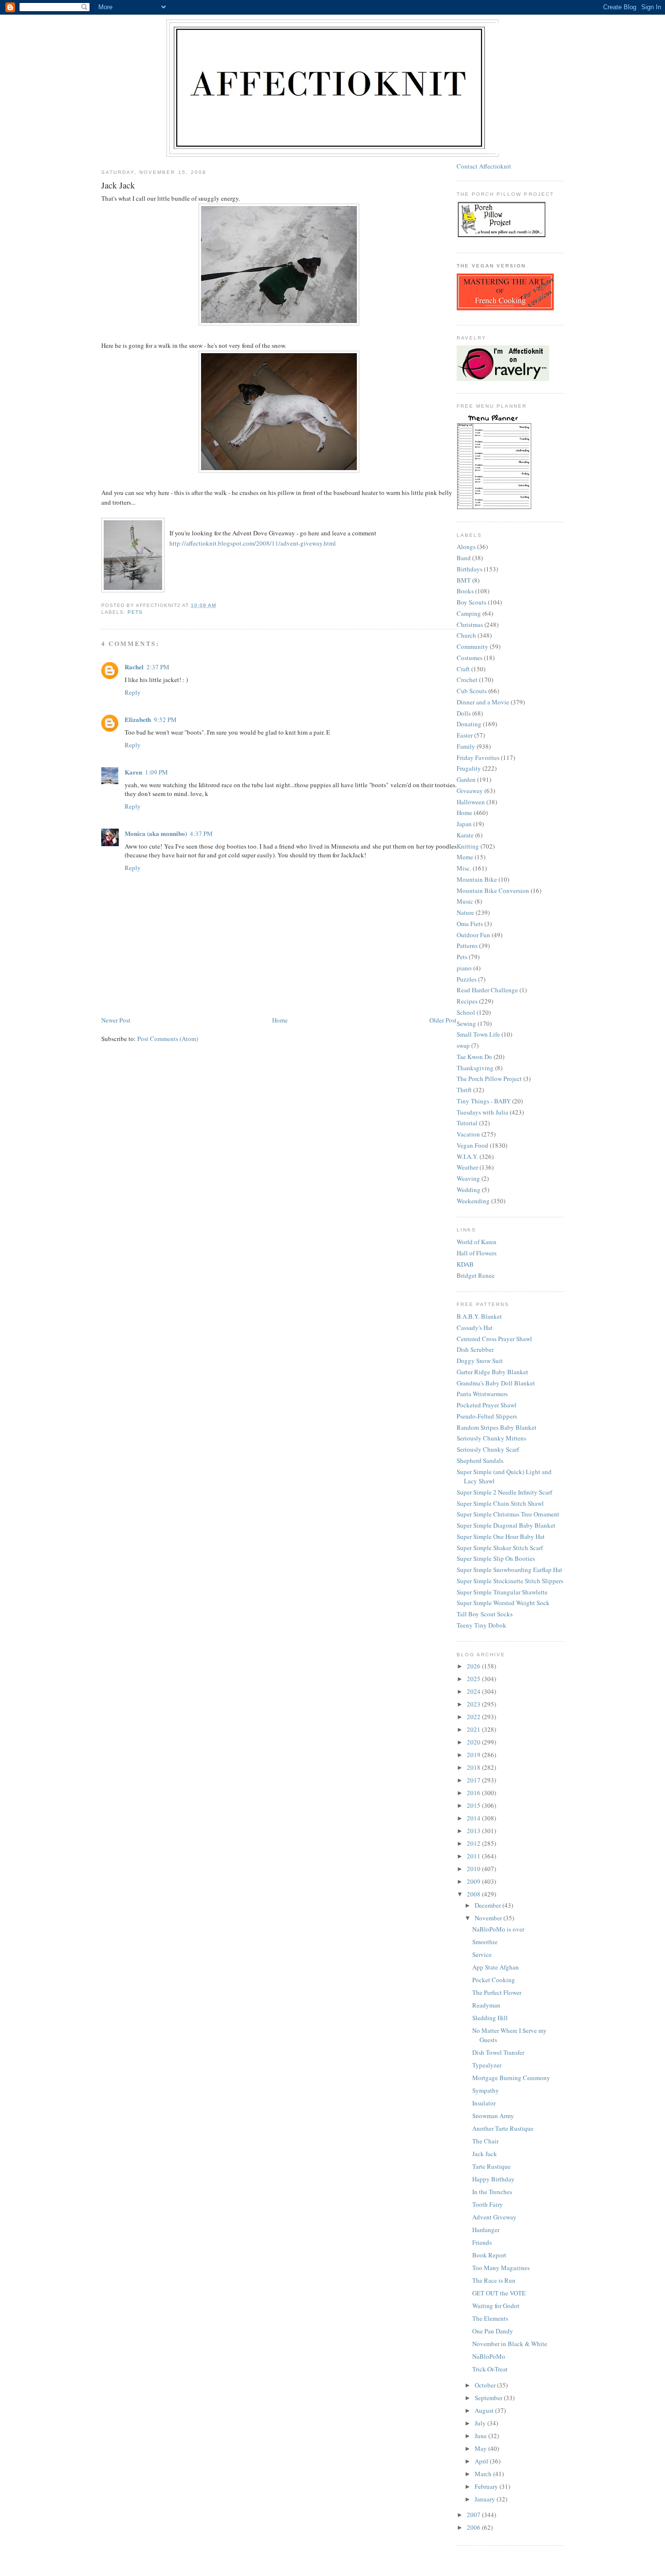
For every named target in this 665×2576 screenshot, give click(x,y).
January (486, 2499)
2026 (474, 1666)
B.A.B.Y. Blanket (479, 1316)
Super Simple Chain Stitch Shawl (500, 1503)
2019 (474, 1755)
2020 (474, 1742)
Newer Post (116, 1020)
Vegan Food (472, 1145)
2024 (474, 1691)
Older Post (443, 1020)
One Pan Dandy (493, 2331)
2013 (474, 1831)
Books (465, 591)
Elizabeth (138, 719)
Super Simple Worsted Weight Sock (503, 1603)
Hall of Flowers (477, 1253)
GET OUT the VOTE (499, 2293)
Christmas (470, 625)
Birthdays (470, 569)
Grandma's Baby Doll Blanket (496, 1383)
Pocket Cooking (494, 1980)
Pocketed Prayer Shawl (487, 1405)
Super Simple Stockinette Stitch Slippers (510, 1581)
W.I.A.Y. (467, 1156)
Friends (482, 2242)
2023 (474, 1704)
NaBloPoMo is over (498, 1929)
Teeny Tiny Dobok (481, 1625)
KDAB (465, 1264)
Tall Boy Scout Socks (485, 1614)
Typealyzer (487, 2065)
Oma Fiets (470, 924)
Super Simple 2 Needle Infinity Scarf (504, 1492)
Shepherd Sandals (480, 1460)
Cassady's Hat (475, 1327)
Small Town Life (478, 1034)
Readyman (486, 2005)
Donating (469, 724)
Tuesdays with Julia (482, 1112)
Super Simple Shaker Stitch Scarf (500, 1548)
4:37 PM (201, 833)
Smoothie (485, 1942)
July (481, 2423)
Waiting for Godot (496, 2306)
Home (280, 1020)
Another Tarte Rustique (503, 2128)
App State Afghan (496, 1967)
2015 (474, 1805)
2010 (474, 1869)
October (486, 2385)
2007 (474, 2515)
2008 (474, 1894)
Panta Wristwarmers (482, 1394)
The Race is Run (494, 2280)
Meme (465, 857)
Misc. (464, 868)
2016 (474, 1793)
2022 (474, 1717)
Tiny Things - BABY (484, 1101)
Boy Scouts (471, 602)
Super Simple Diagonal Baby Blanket (506, 1525)
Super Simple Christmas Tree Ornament (508, 1514)
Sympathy (486, 2090)
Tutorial (467, 1123)
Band (464, 558)
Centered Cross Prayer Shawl (494, 1339)
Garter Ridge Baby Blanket (492, 1372)
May (481, 2448)
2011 (474, 1856)
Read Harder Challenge (487, 990)
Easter (465, 735)
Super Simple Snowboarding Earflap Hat (509, 1570)
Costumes (470, 658)
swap (463, 1045)
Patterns (467, 946)
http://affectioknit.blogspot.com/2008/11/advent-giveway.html (253, 543)
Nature (465, 912)
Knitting (468, 846)
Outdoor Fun (473, 935)
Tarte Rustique (491, 2166)
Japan (464, 824)
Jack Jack (485, 2154)
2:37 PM (158, 667)
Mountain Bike (477, 879)
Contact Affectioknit (484, 166)
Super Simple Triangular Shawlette (502, 1592)
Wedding (469, 1190)
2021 (474, 1729)
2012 (474, 1843)
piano (464, 968)
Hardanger (486, 2230)
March (484, 2474)
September (489, 2398)
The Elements (490, 2318)
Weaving (468, 1178)
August (485, 2410)
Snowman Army (493, 2116)
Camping (469, 613)
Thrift (464, 1090)
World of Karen (477, 1242)
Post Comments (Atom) (168, 1039)
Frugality (469, 768)
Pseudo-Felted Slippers (487, 1416)
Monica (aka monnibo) (156, 833)
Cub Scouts (472, 691)
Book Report (489, 2255)
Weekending (473, 1201)
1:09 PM (157, 772)
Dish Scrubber (475, 1349)
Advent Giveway (494, 2217)
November (489, 1918)
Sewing (466, 1023)
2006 (474, 2527)
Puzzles (467, 979)
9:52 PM (165, 720)
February (487, 2486)
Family (466, 746)
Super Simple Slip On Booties (496, 1558)
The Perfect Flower (497, 1992)
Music (465, 901)
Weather (467, 1167)
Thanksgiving (475, 1068)
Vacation (468, 1134)
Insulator (484, 2103)
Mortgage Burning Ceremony (511, 2078)
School (466, 1012)
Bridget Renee (476, 1275)
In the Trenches (492, 2192)
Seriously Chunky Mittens (491, 1438)
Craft (463, 669)
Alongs (466, 547)
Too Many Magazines (501, 2268)
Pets (135, 612)
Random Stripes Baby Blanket (497, 1427)
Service (482, 1954)
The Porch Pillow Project (489, 1079)
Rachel (134, 667)
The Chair (485, 2141)
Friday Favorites (478, 758)
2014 (474, 1818)
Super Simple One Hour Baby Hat (501, 1536)
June (481, 2436)
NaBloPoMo (489, 2356)
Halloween (471, 802)
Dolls (464, 713)
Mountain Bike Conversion (493, 890)
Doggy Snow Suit (480, 1361)
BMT (464, 580)
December (489, 1905)
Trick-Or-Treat (490, 2369)
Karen (133, 772)
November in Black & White (510, 2344)
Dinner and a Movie (483, 702)
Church (466, 635)
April (482, 2461)
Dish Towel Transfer (498, 2052)
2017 (474, 1780)
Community (472, 646)
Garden (466, 779)
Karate (465, 835)
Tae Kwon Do (474, 1057)
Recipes (467, 1001)
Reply (133, 692)
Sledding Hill (490, 2018)
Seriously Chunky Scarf (488, 1449)
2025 (474, 1679)
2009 (474, 1881)
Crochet (467, 680)
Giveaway (470, 791)
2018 (474, 1767)
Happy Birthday (493, 2179)
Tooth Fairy (488, 2204)
